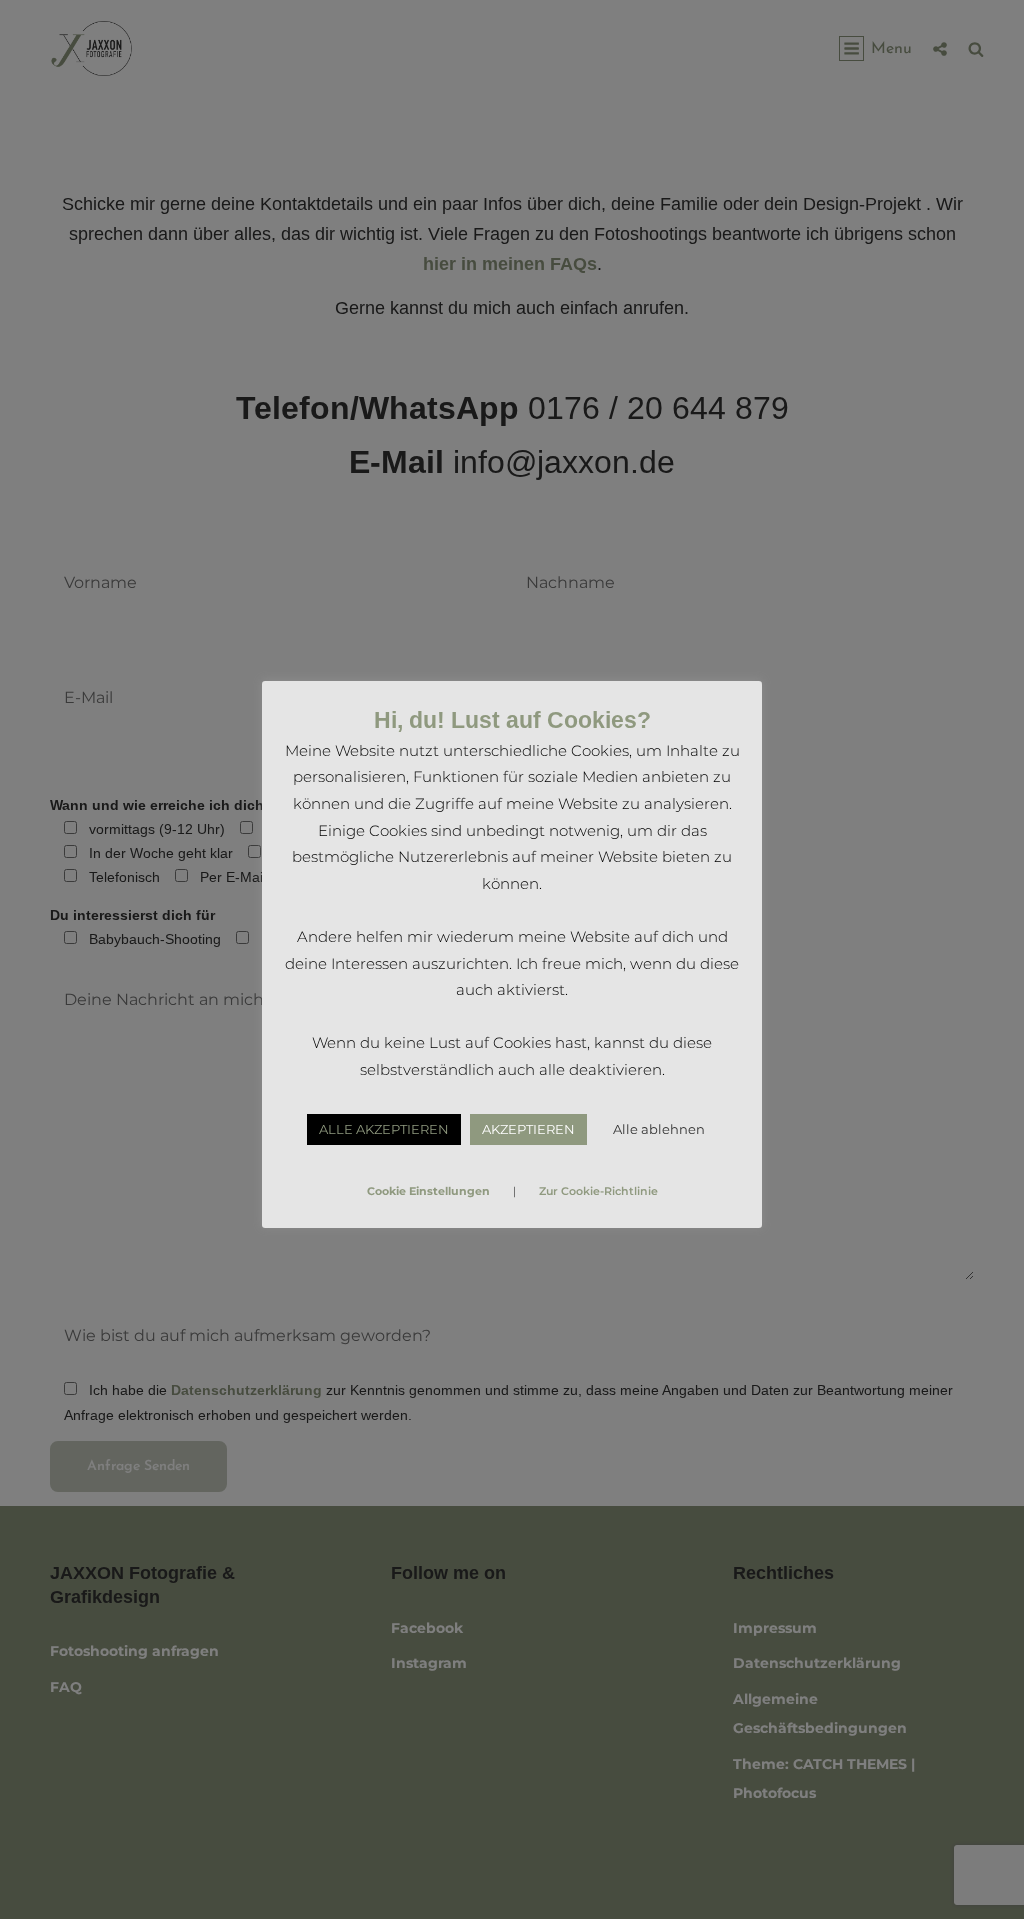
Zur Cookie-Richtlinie (598, 1191)
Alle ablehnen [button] (659, 1129)
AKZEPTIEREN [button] (528, 1129)
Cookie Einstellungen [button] (428, 1191)
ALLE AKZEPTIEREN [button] (384, 1129)
